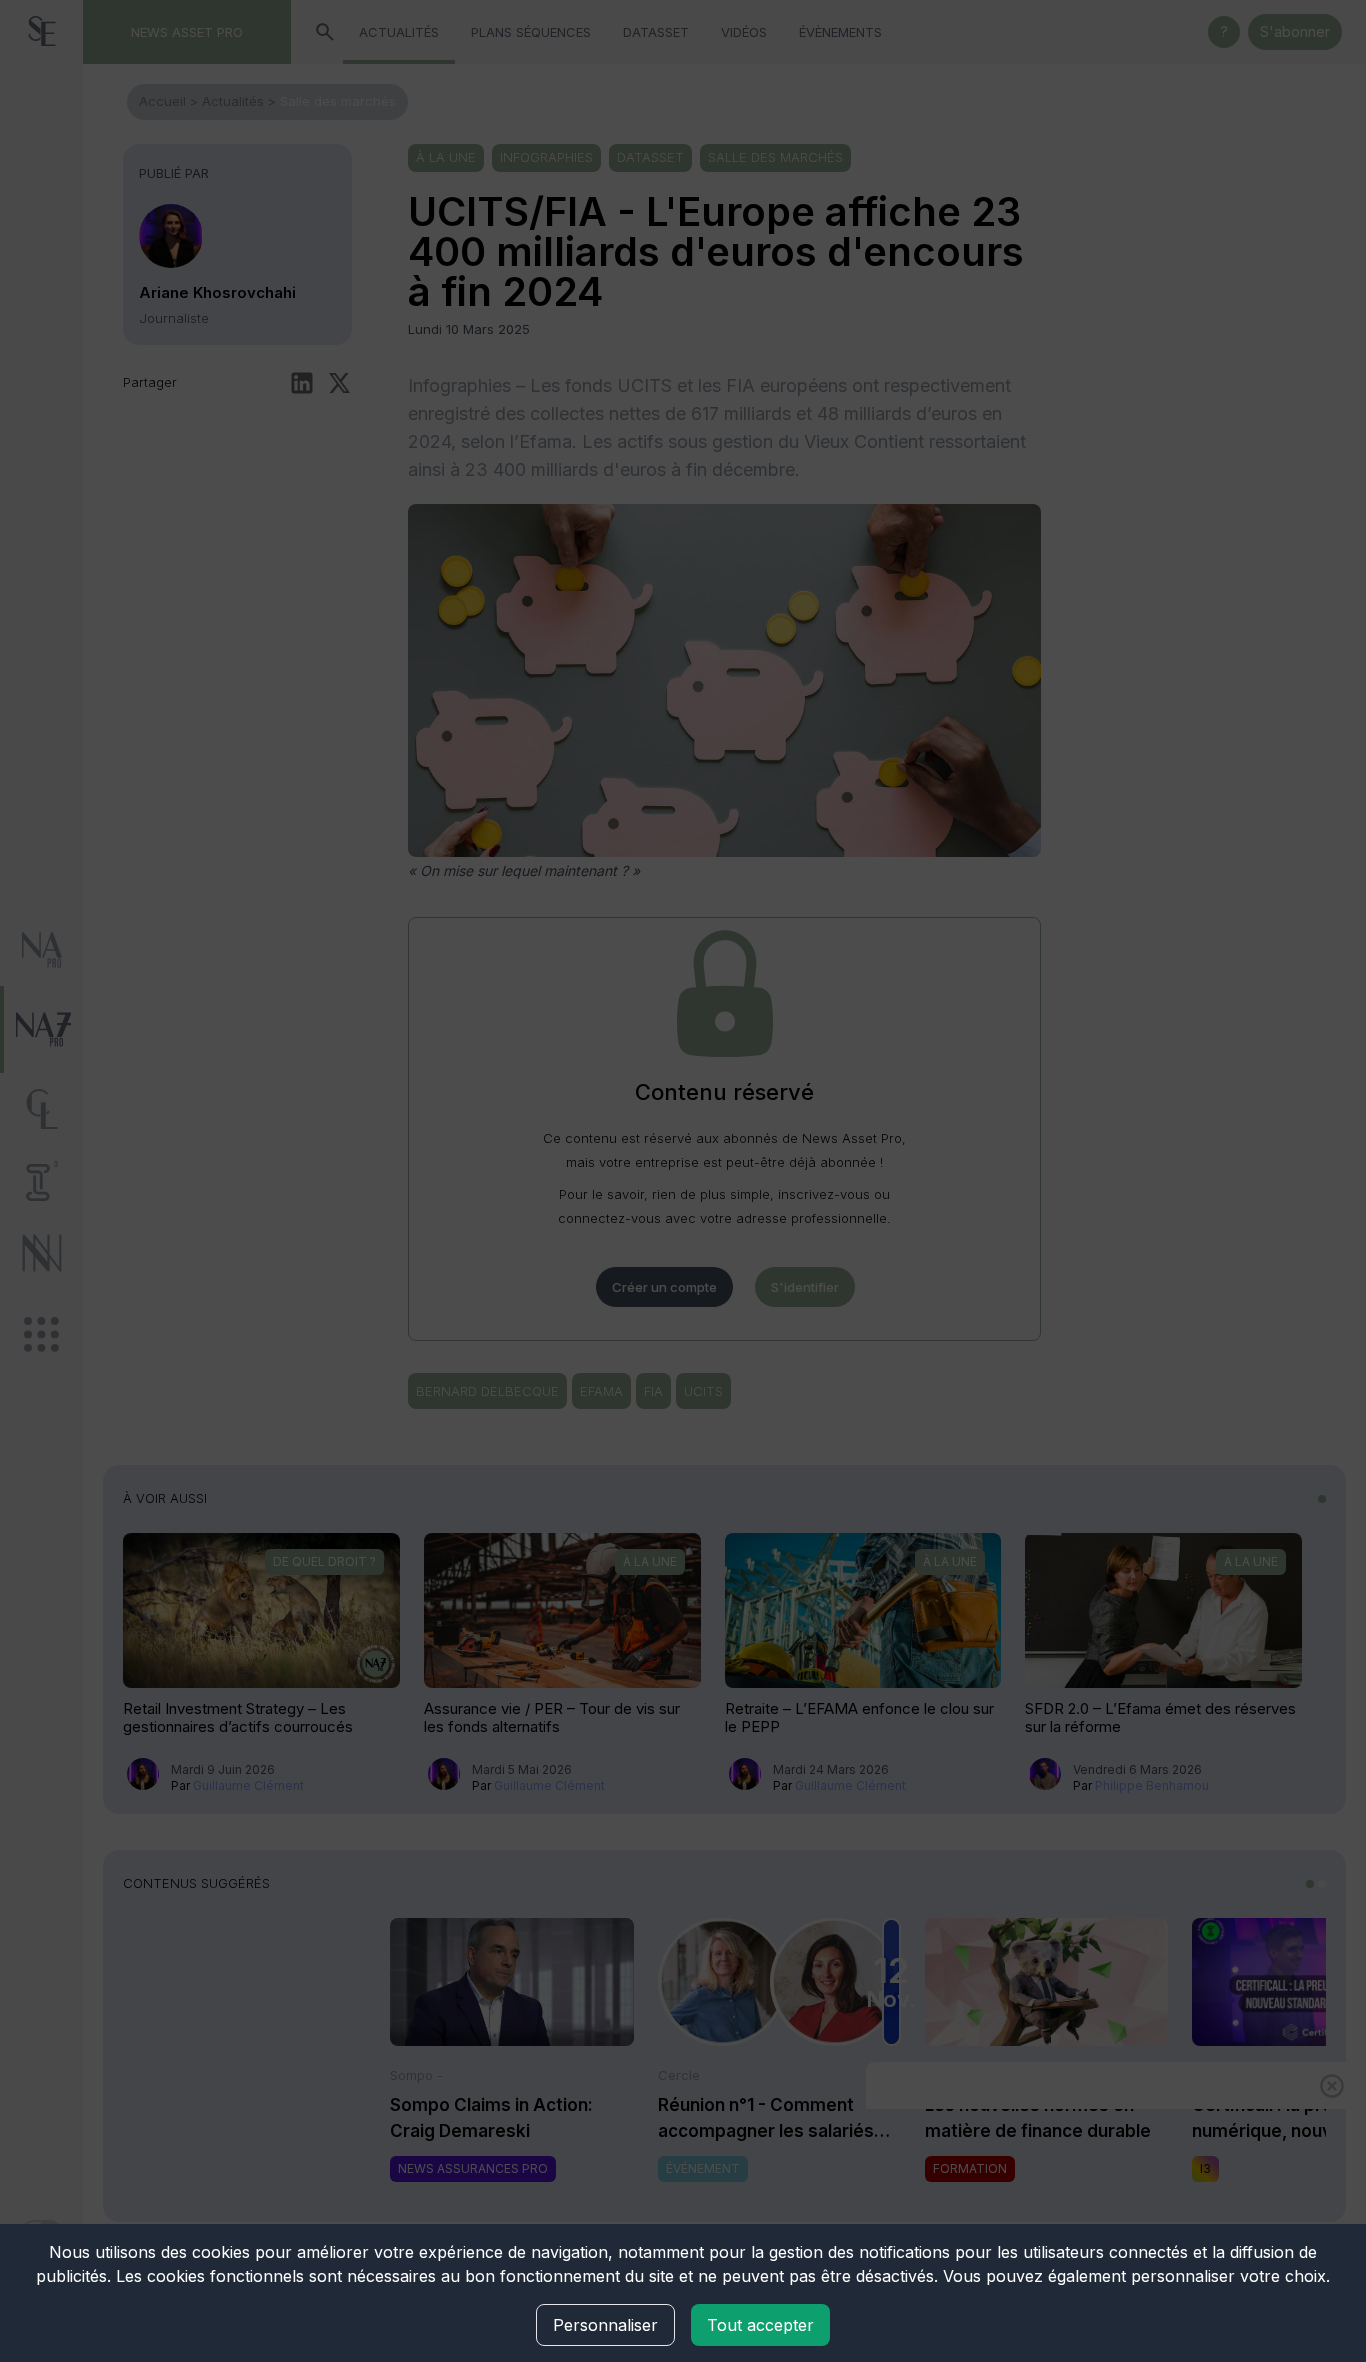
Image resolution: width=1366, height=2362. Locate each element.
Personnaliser (605, 2325)
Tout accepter (760, 2325)
